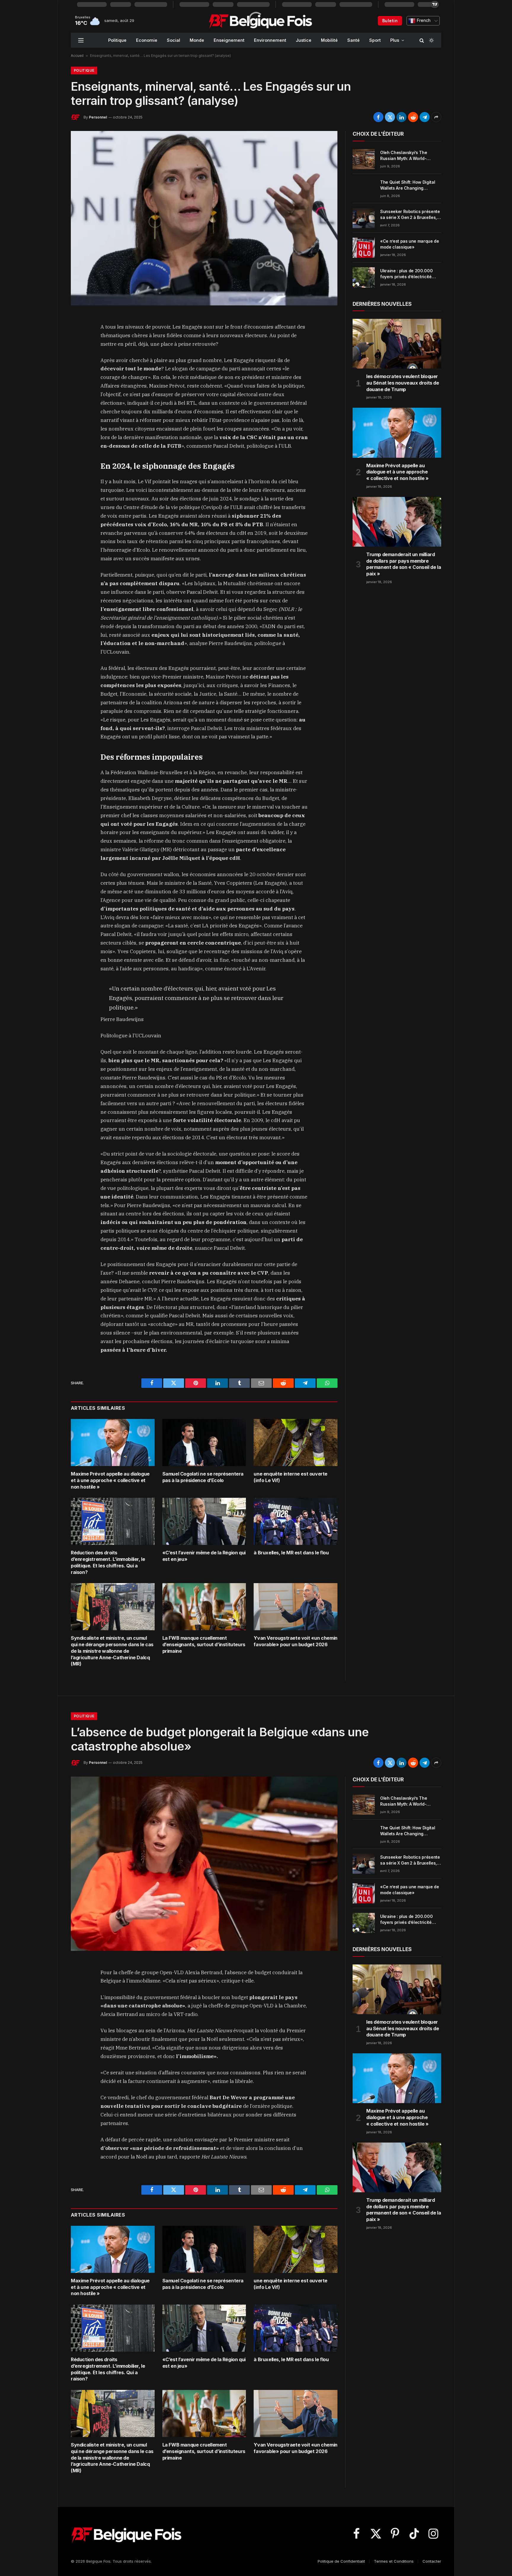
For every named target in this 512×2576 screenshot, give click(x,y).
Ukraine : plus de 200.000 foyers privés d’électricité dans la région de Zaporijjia (408, 274)
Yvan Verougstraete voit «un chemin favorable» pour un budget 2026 (295, 1641)
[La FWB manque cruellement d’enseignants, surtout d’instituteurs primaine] (204, 1607)
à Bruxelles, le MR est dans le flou (291, 1553)
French (423, 20)
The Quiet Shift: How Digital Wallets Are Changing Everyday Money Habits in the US (410, 185)
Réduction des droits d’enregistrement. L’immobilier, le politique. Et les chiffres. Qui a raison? (108, 1562)
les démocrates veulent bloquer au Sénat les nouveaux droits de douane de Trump (403, 383)
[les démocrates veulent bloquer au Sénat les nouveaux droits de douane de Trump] (397, 344)
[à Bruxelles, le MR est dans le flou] (296, 1521)
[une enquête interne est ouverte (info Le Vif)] (296, 1443)
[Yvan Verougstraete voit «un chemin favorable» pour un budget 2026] (296, 1607)
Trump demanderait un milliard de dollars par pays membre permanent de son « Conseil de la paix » (404, 564)
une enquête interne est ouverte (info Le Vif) (291, 1477)
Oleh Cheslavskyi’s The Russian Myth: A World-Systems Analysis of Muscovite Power (404, 156)
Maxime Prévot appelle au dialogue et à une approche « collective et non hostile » (110, 1480)
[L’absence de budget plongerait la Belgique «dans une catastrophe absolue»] (204, 1864)
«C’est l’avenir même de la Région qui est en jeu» (204, 1556)
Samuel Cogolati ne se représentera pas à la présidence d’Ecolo (203, 1477)
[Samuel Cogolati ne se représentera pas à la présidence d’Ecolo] (204, 1443)
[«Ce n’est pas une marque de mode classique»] (364, 248)
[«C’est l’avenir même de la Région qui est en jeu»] (204, 1521)
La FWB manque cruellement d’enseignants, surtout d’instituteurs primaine (204, 1644)
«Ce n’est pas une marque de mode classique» (410, 244)
